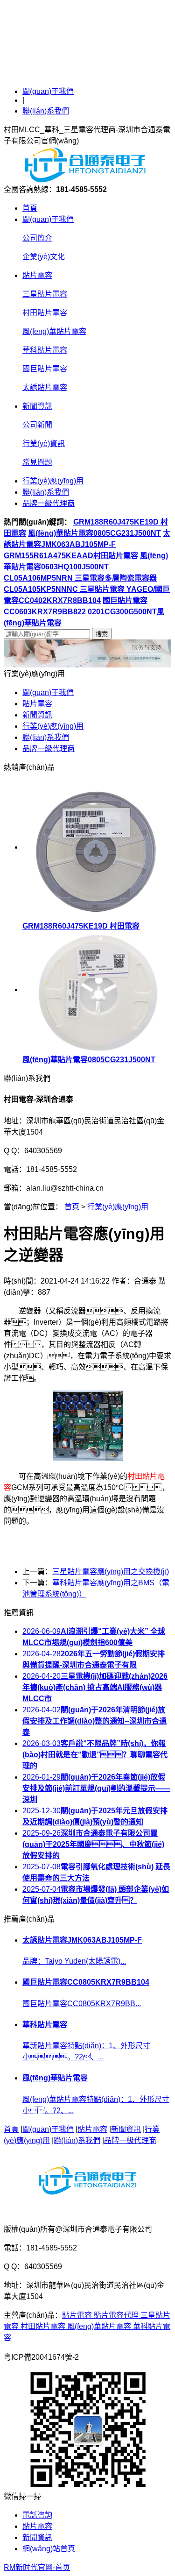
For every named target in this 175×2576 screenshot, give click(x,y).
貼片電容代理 (117, 2315)
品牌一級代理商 (49, 503)
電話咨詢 (37, 2515)
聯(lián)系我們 (46, 111)
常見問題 (37, 462)
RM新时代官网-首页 (37, 2567)
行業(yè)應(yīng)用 (53, 481)
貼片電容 (37, 275)
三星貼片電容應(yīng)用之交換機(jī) (111, 1572)
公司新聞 (37, 425)
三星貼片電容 (45, 294)
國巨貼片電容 (45, 369)
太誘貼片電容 (45, 387)
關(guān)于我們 (48, 91)
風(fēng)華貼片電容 (54, 331)
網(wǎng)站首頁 (49, 2549)
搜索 (102, 634)
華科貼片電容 (45, 350)
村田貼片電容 (45, 313)
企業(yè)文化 (44, 257)
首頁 (30, 208)
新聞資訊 (37, 406)
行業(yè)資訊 (44, 444)
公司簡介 (37, 238)
